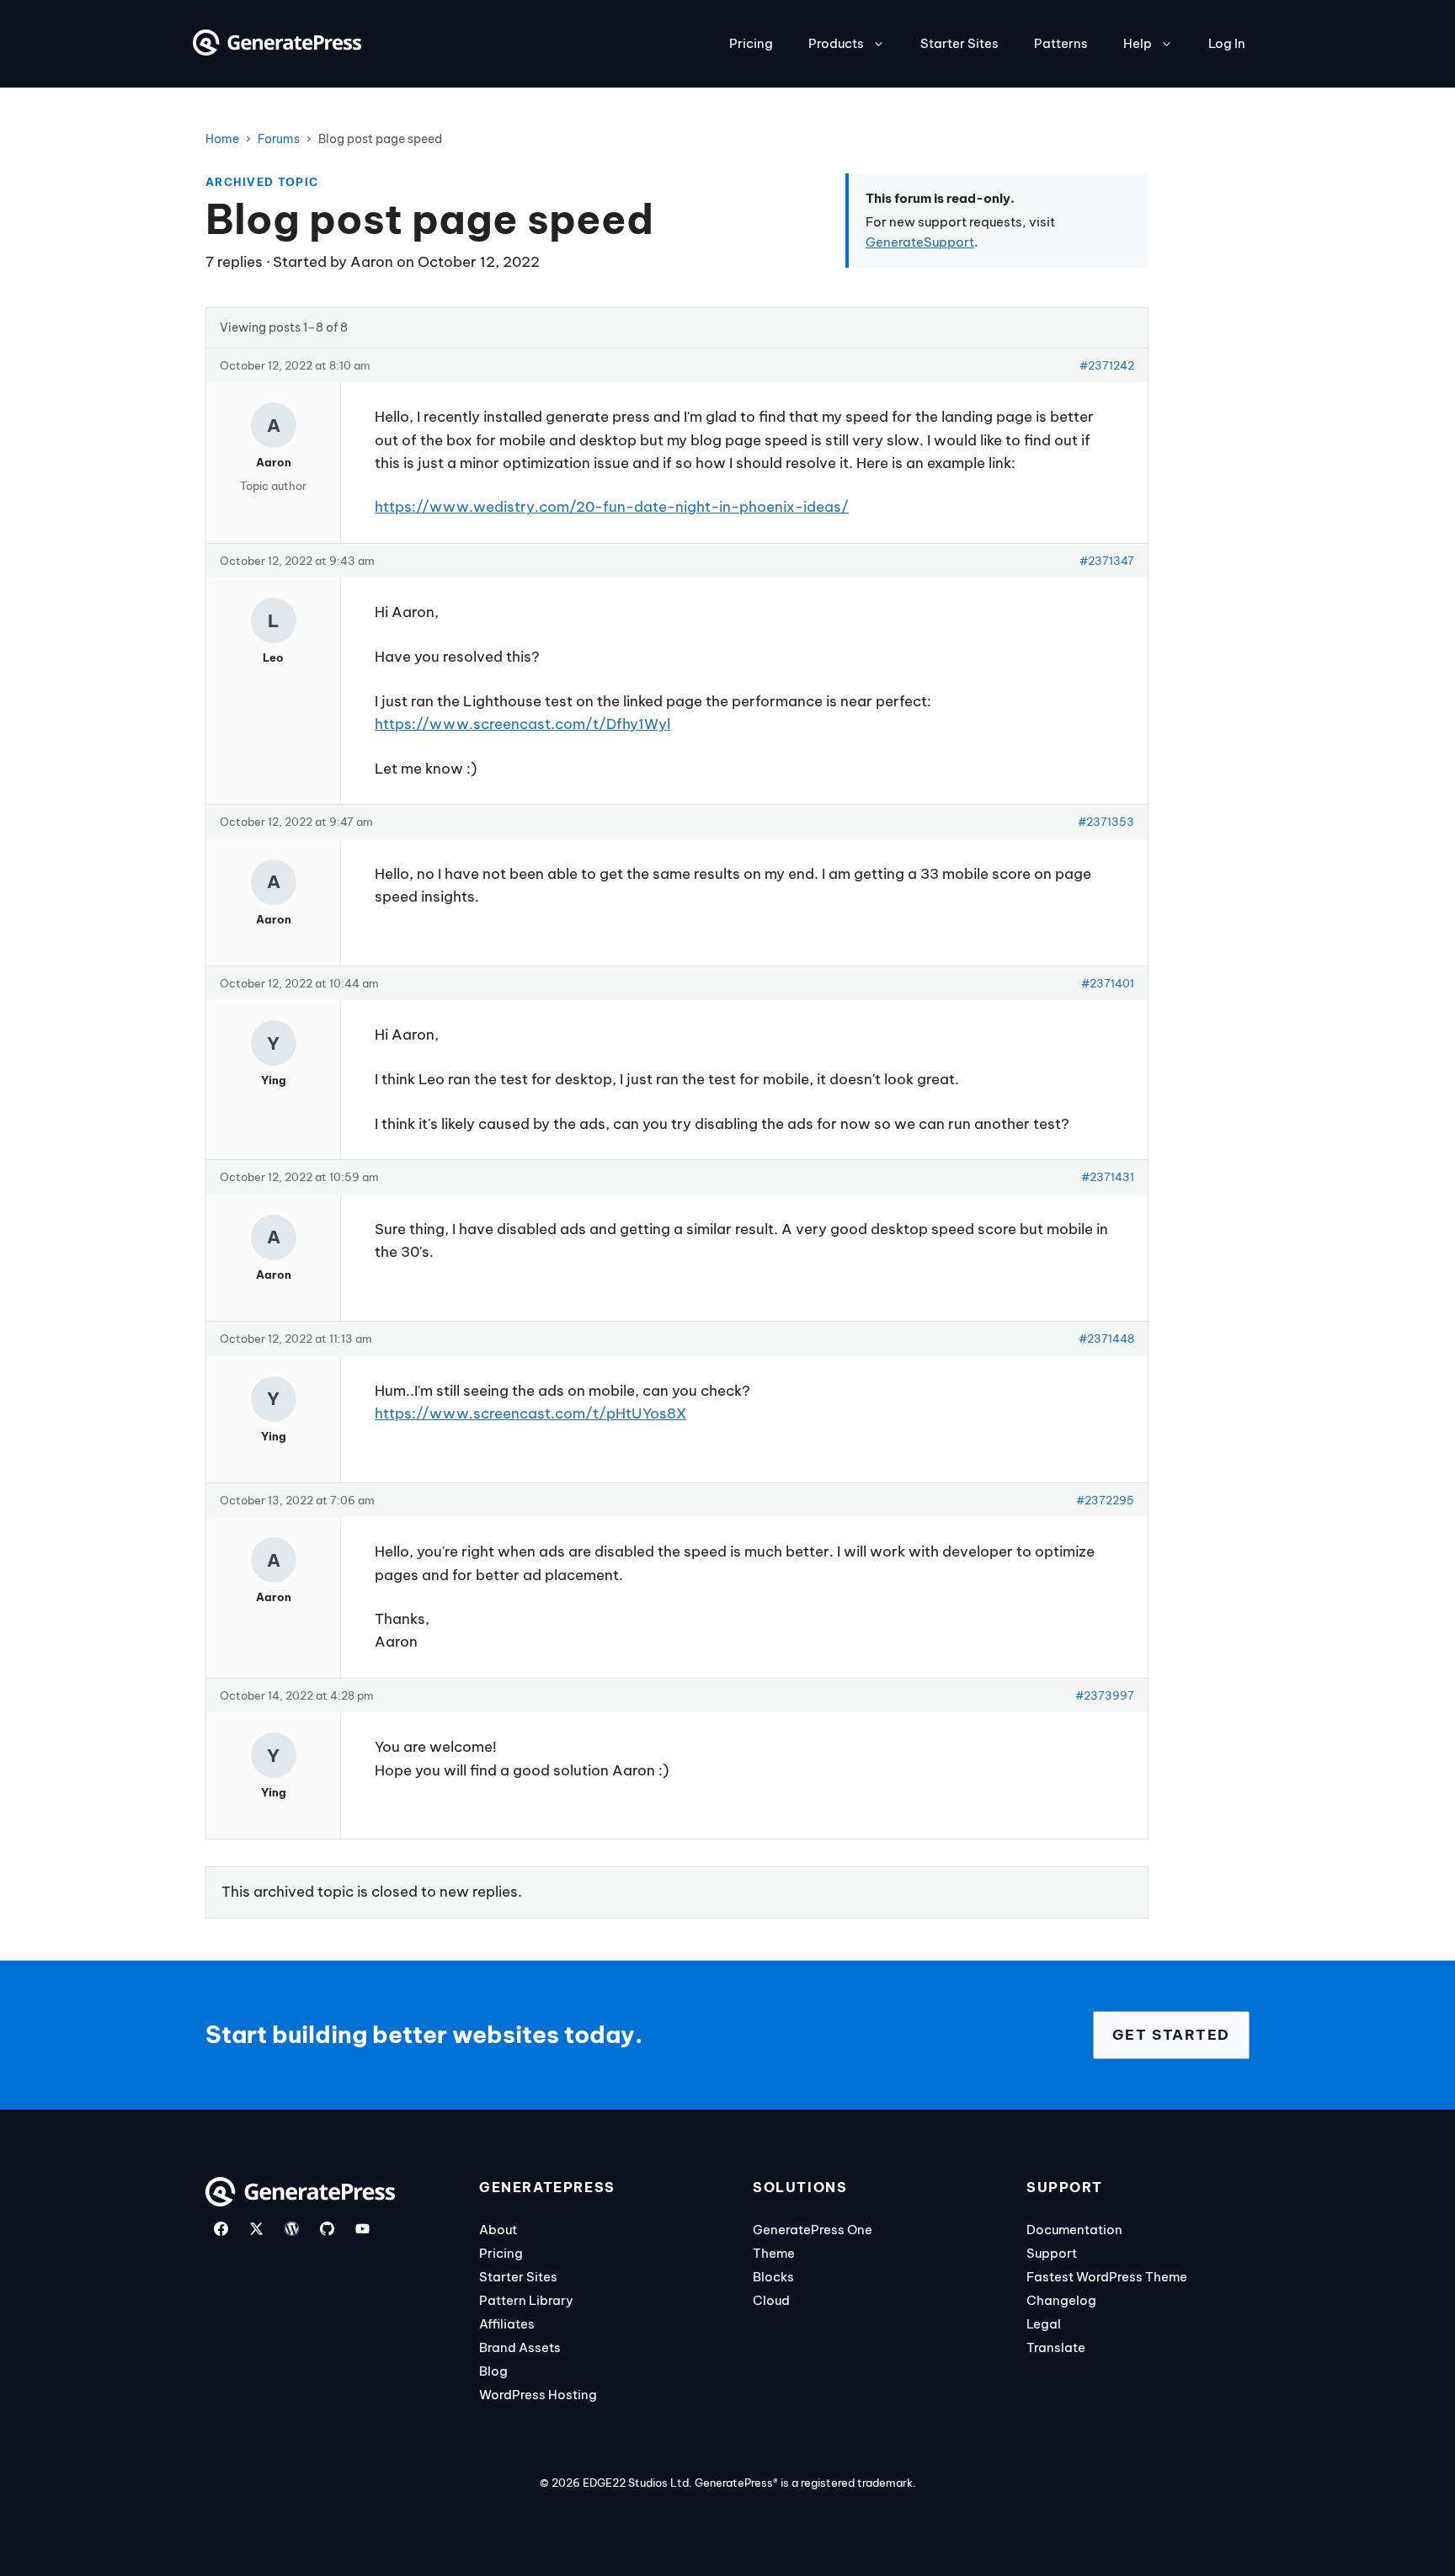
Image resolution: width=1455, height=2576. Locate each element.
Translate (1056, 2347)
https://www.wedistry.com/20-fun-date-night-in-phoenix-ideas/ (612, 507)
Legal (1044, 2324)
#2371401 (1108, 983)
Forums (279, 139)
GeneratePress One (813, 2230)
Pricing (751, 43)
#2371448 (1106, 1339)
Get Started (1171, 2035)
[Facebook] (221, 2229)
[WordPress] (292, 2229)
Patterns (1061, 43)
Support (1052, 2253)
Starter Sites (959, 43)
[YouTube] (362, 2229)
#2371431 (1108, 1177)
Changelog (1061, 2300)
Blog (493, 2371)
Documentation (1074, 2230)
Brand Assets (520, 2347)
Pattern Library (526, 2300)
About (498, 2230)
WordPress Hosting (538, 2395)
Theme (774, 2253)
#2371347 (1107, 561)
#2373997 (1105, 1695)
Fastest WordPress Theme (1107, 2277)
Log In (1227, 43)
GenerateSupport (920, 242)
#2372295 (1105, 1500)
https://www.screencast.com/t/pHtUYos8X (530, 1413)
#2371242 (1107, 365)
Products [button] (836, 43)
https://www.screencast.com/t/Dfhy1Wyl (522, 724)
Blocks (773, 2277)
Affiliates (507, 2324)
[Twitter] (256, 2229)
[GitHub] (327, 2229)
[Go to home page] (277, 51)
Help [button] (1138, 43)
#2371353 (1106, 822)
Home (222, 139)
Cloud (771, 2300)
